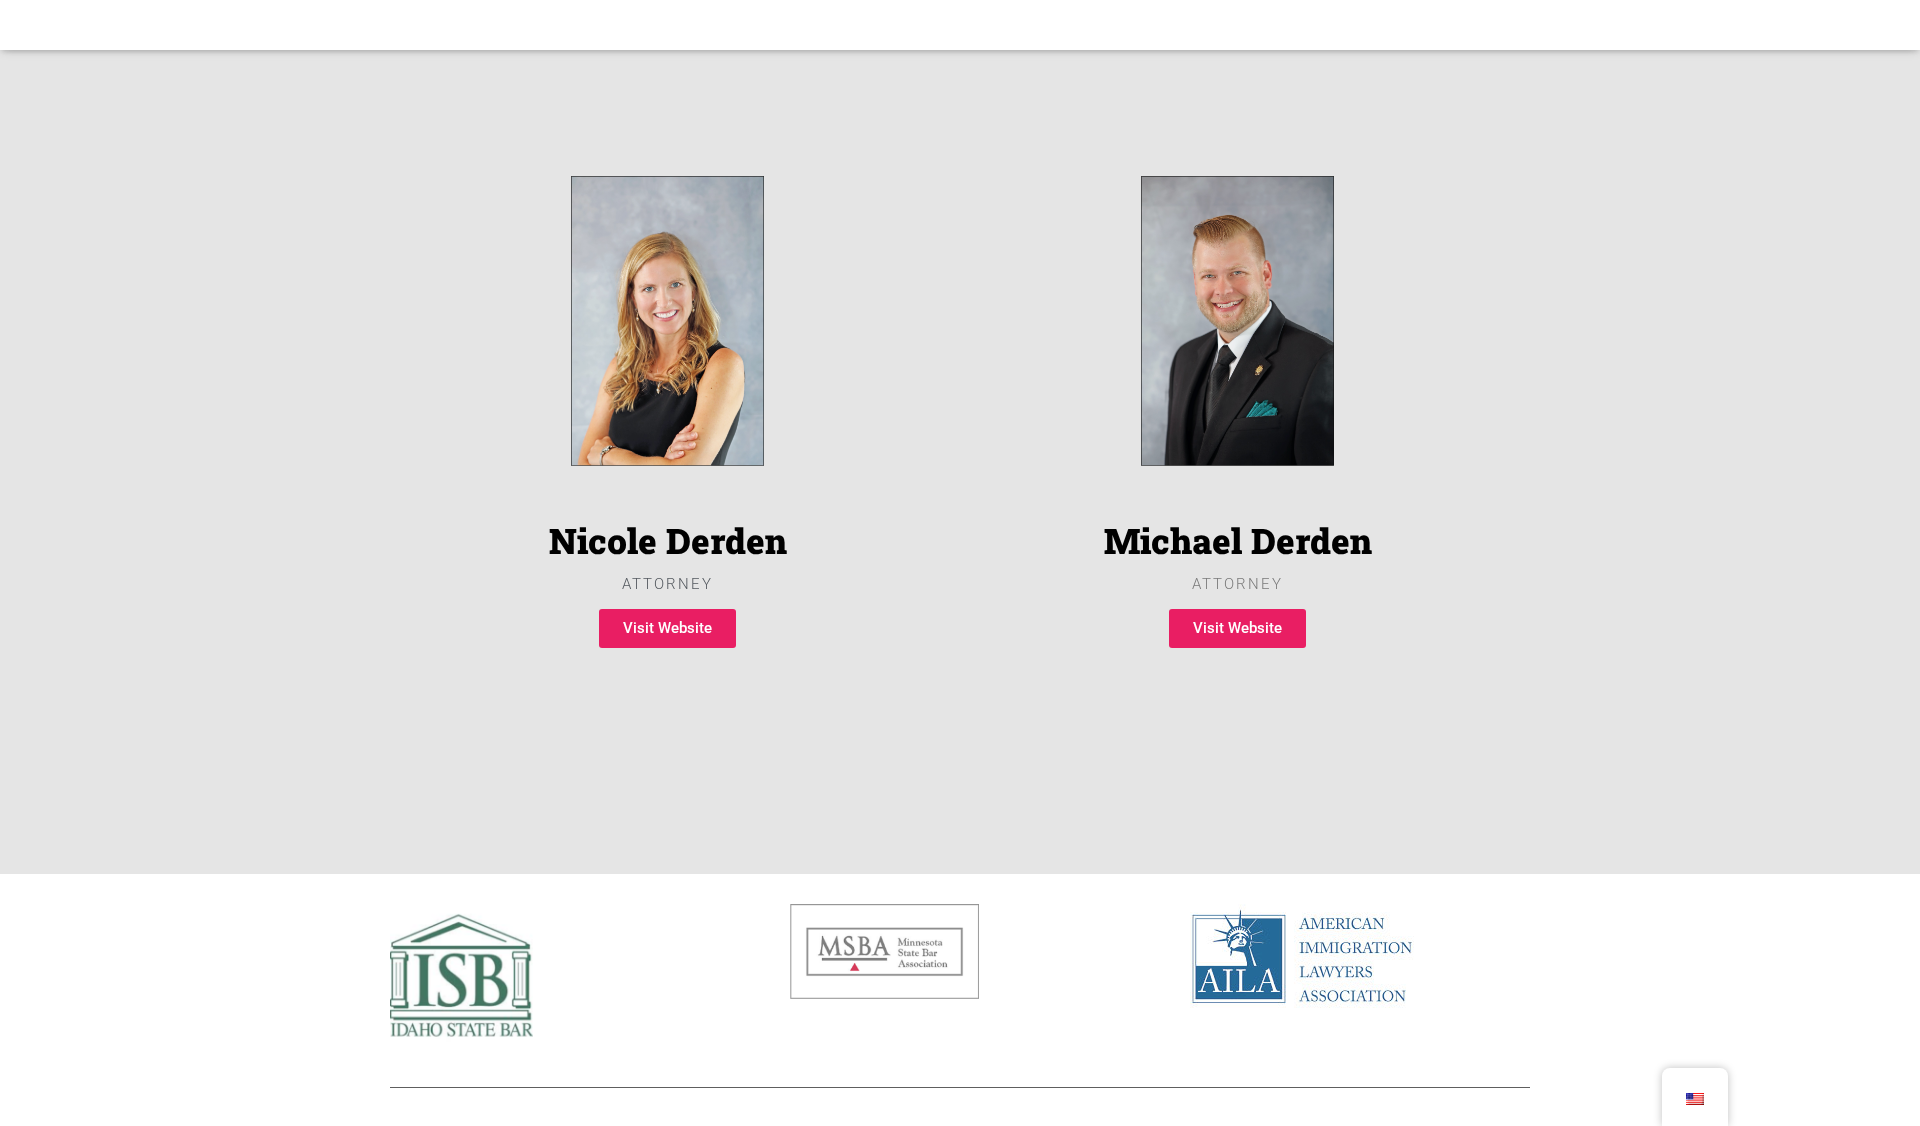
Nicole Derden (668, 540)
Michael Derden (1238, 540)
